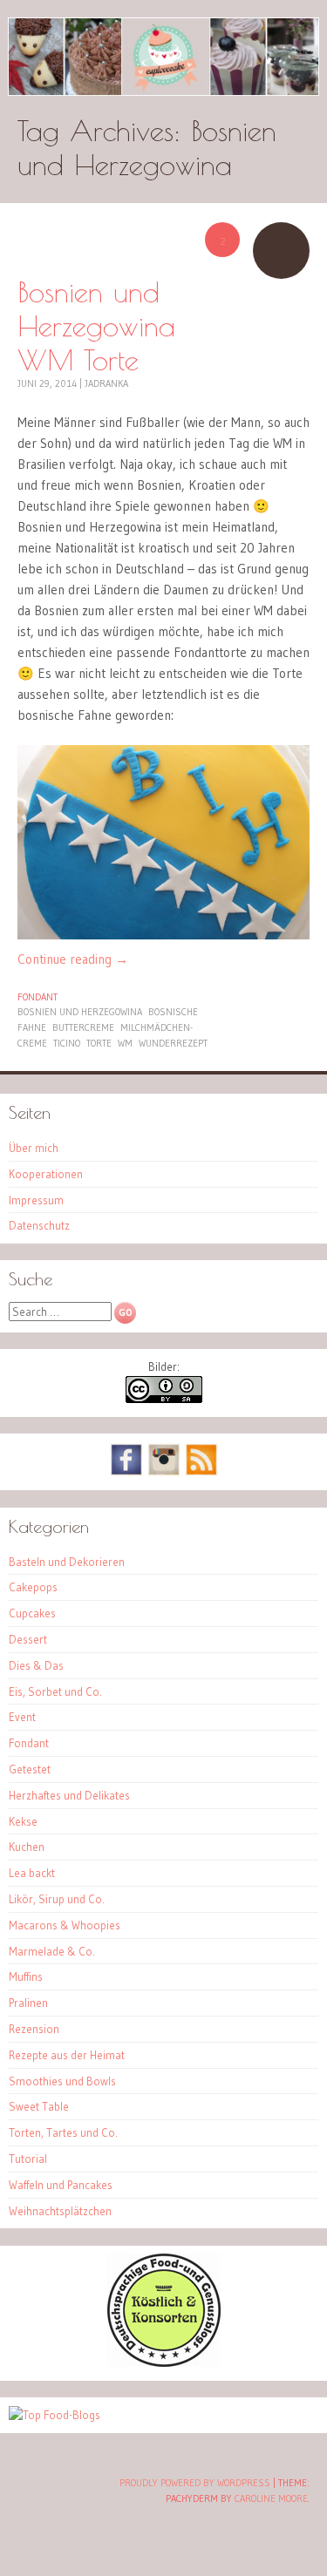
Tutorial (28, 2159)
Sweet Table (39, 2106)
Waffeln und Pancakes (61, 2185)
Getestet (30, 1769)
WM (125, 1043)
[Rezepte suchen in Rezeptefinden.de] (54, 2415)
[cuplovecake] (163, 57)
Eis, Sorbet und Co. (55, 1691)
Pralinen (28, 2003)
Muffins (26, 1976)
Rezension (34, 2029)
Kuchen (27, 1847)
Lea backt (32, 1873)
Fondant (37, 997)
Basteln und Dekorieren (67, 1562)
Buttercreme (83, 1027)
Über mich (34, 1148)
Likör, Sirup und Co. (57, 1899)
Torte (99, 1043)
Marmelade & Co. (52, 1951)
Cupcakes (32, 1613)
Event (22, 1717)
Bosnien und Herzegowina (80, 1012)
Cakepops (33, 1587)
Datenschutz (39, 1225)
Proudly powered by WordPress (195, 2483)
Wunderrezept (173, 1043)
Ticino (67, 1043)
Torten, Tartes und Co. (63, 2132)
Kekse (23, 1821)
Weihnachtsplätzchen (60, 2211)
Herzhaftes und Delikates (69, 1795)
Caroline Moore (271, 2498)
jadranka (106, 383)
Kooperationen (46, 1174)
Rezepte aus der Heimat (67, 2055)
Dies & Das (36, 1665)
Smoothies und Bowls (62, 2081)
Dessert (28, 1639)
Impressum (36, 1200)
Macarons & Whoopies (65, 1925)
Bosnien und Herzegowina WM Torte (96, 325)
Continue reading (73, 959)
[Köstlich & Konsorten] (164, 2362)
